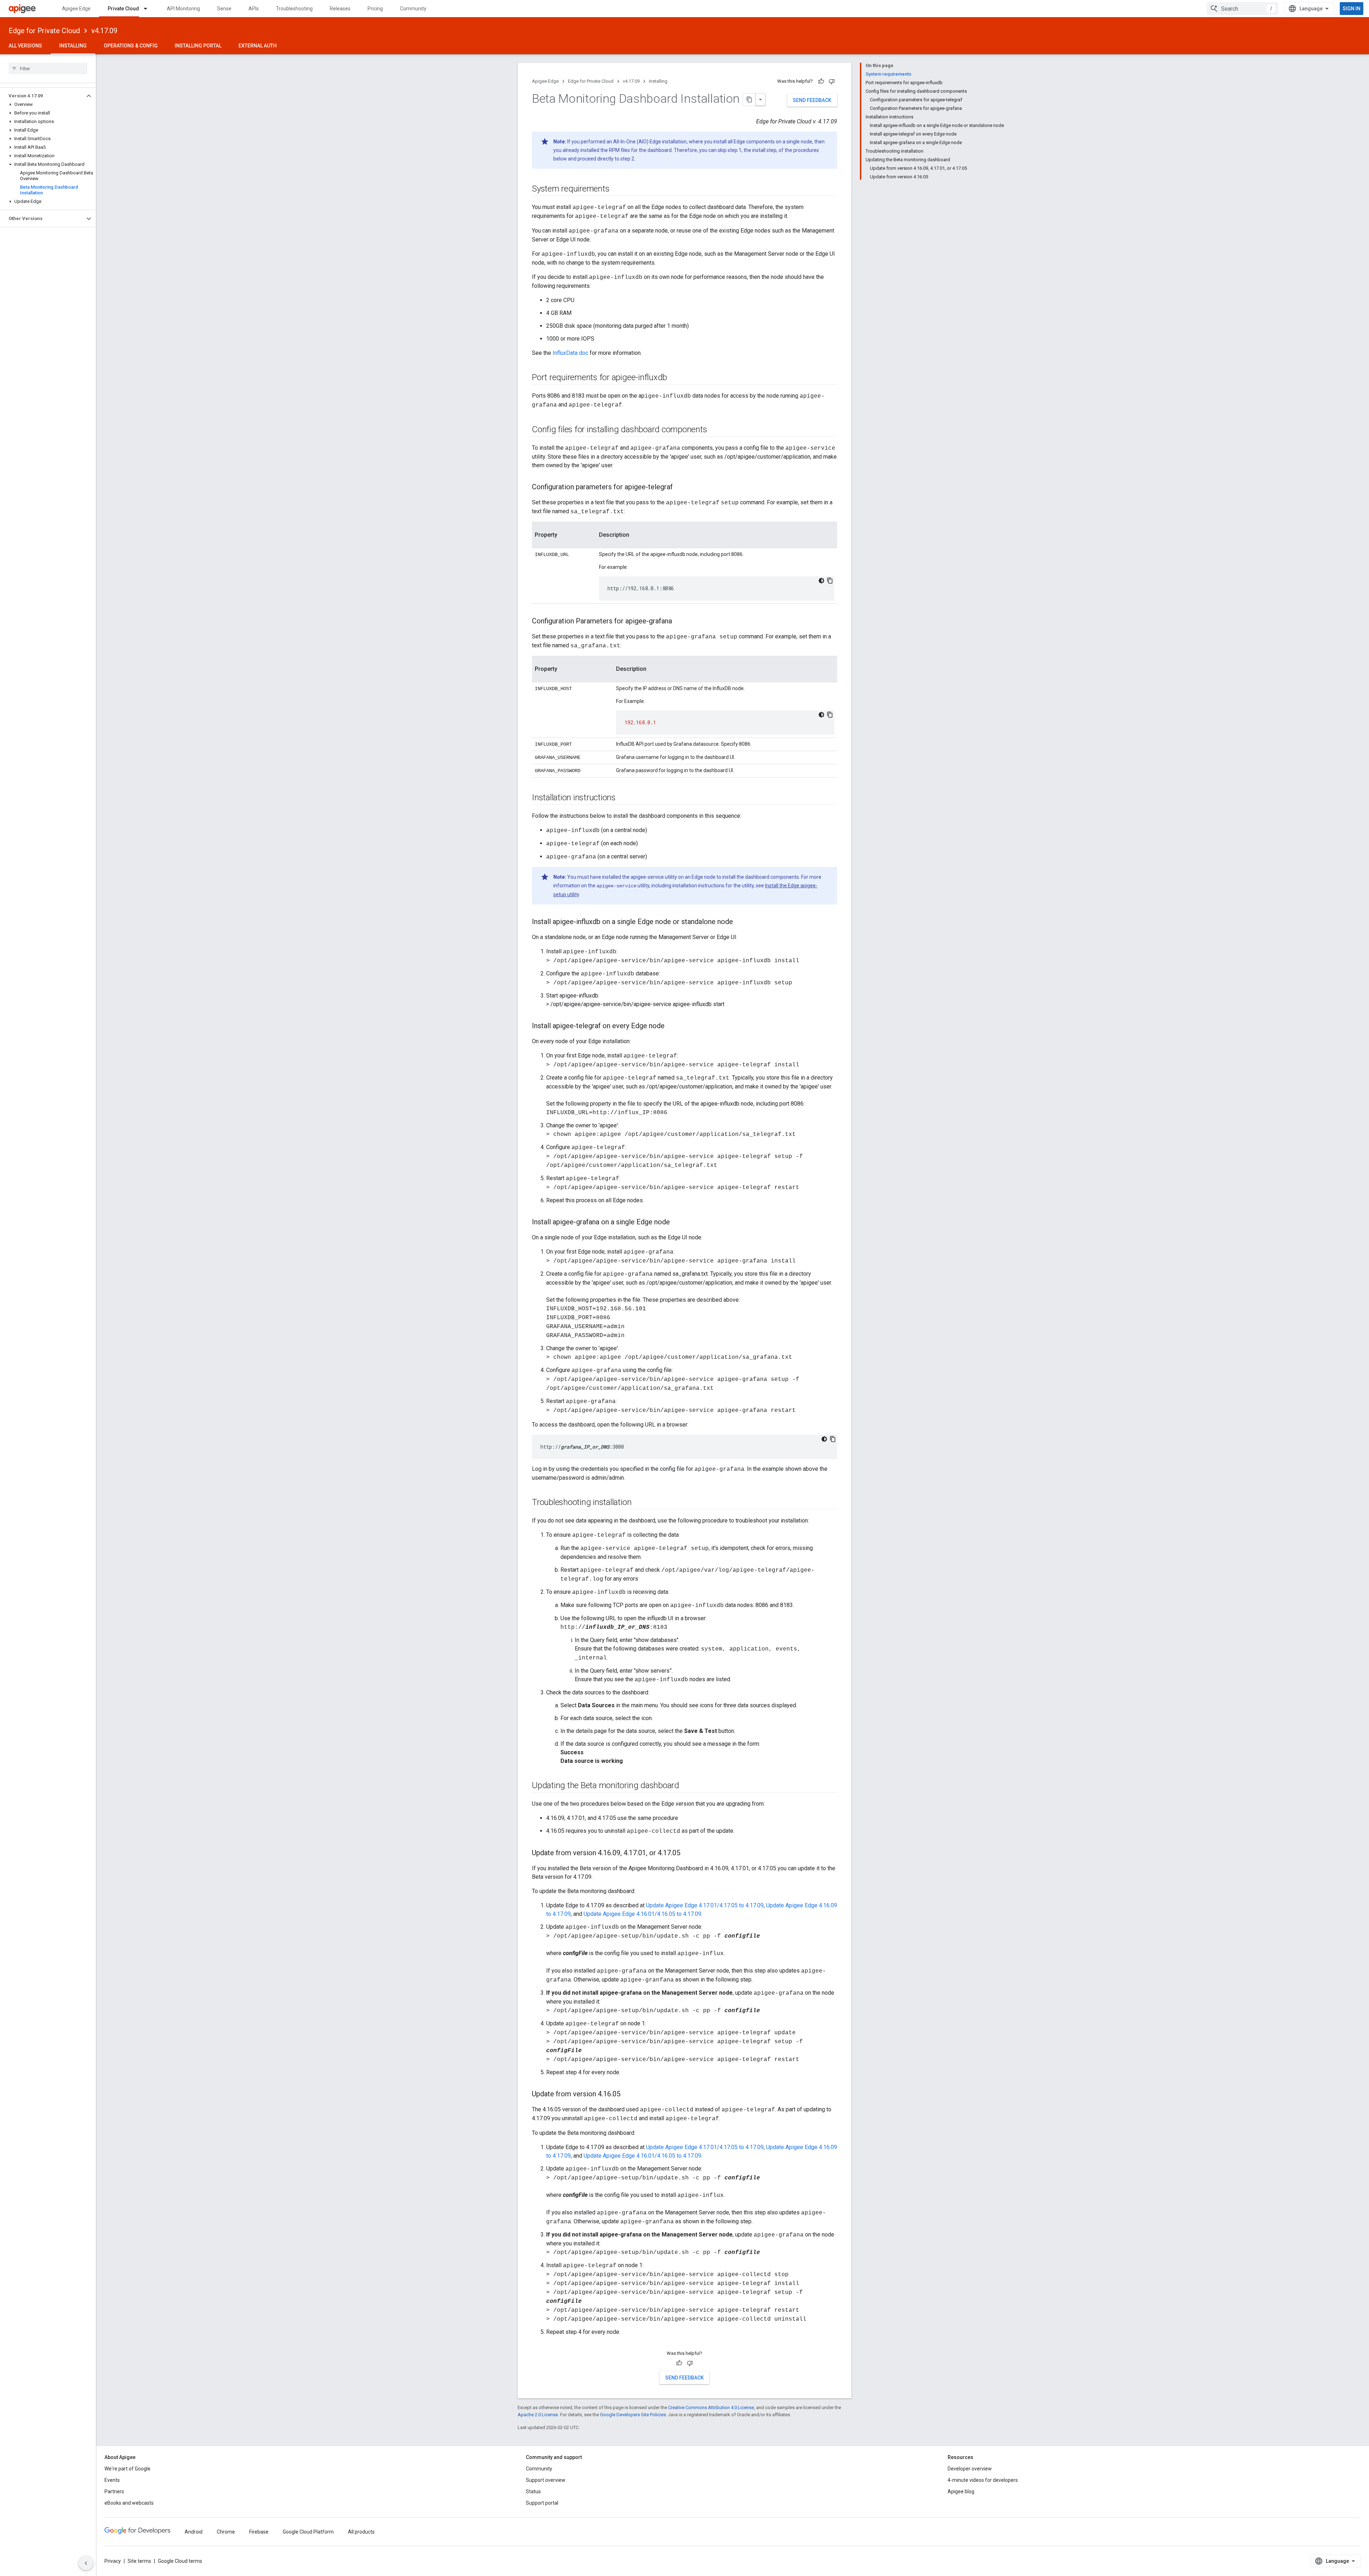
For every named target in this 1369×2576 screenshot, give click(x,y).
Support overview (546, 2480)
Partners (114, 2491)
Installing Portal (198, 46)
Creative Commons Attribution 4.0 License (711, 2407)
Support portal (542, 2503)
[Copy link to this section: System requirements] (616, 189)
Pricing (375, 9)
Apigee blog (961, 2491)
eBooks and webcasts (129, 2503)
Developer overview (970, 2469)
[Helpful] (821, 81)
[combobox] (1242, 9)
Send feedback (812, 100)
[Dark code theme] (821, 581)
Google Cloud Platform (308, 2532)
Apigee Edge (76, 9)
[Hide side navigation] (86, 2563)
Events (112, 2480)
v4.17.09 (104, 31)
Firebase (259, 2532)
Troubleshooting (294, 9)
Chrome (226, 2532)
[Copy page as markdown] (749, 100)
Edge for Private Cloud (44, 31)
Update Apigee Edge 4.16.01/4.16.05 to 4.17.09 (642, 1914)
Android (194, 2532)
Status (533, 2491)
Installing (73, 46)
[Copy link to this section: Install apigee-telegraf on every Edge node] (672, 1026)
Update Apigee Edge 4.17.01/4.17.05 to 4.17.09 (705, 1905)
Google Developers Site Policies (633, 2415)
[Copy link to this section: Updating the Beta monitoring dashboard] (686, 1786)
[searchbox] (48, 68)
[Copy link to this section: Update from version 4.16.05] (627, 2095)
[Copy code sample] (830, 581)
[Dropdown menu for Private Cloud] (149, 9)
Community (413, 9)
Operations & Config (131, 46)
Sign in (1352, 9)
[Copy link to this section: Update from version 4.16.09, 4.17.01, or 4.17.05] (687, 1853)
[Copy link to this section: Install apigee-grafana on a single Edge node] (677, 1223)
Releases (340, 9)
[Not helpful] (832, 81)
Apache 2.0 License (538, 2415)
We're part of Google (127, 2469)
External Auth (258, 46)
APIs (254, 9)
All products (361, 2532)
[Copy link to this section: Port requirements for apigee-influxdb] (674, 378)
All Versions (25, 46)
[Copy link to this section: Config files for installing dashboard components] (714, 430)
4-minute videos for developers (983, 2480)
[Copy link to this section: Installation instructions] (623, 798)
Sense (224, 9)
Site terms (139, 2561)
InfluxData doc (570, 353)
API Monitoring (183, 9)
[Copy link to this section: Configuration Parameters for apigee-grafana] (679, 622)
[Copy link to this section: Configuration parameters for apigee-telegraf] (680, 488)
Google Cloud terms (180, 2561)
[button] (42, 96)
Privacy (113, 2561)
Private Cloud (123, 9)
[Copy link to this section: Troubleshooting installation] (639, 1503)
